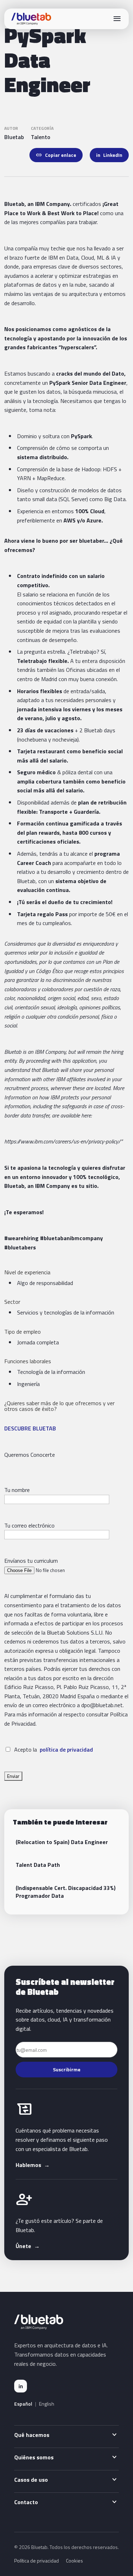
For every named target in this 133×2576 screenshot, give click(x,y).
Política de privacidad (37, 2561)
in (21, 2386)
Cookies (74, 2561)
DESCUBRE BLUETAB (30, 1428)
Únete (28, 2246)
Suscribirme (67, 2069)
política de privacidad (66, 1749)
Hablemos (33, 2165)
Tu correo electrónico (29, 1525)
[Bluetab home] (31, 19)
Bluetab (14, 137)
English (47, 2404)
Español (23, 2404)
